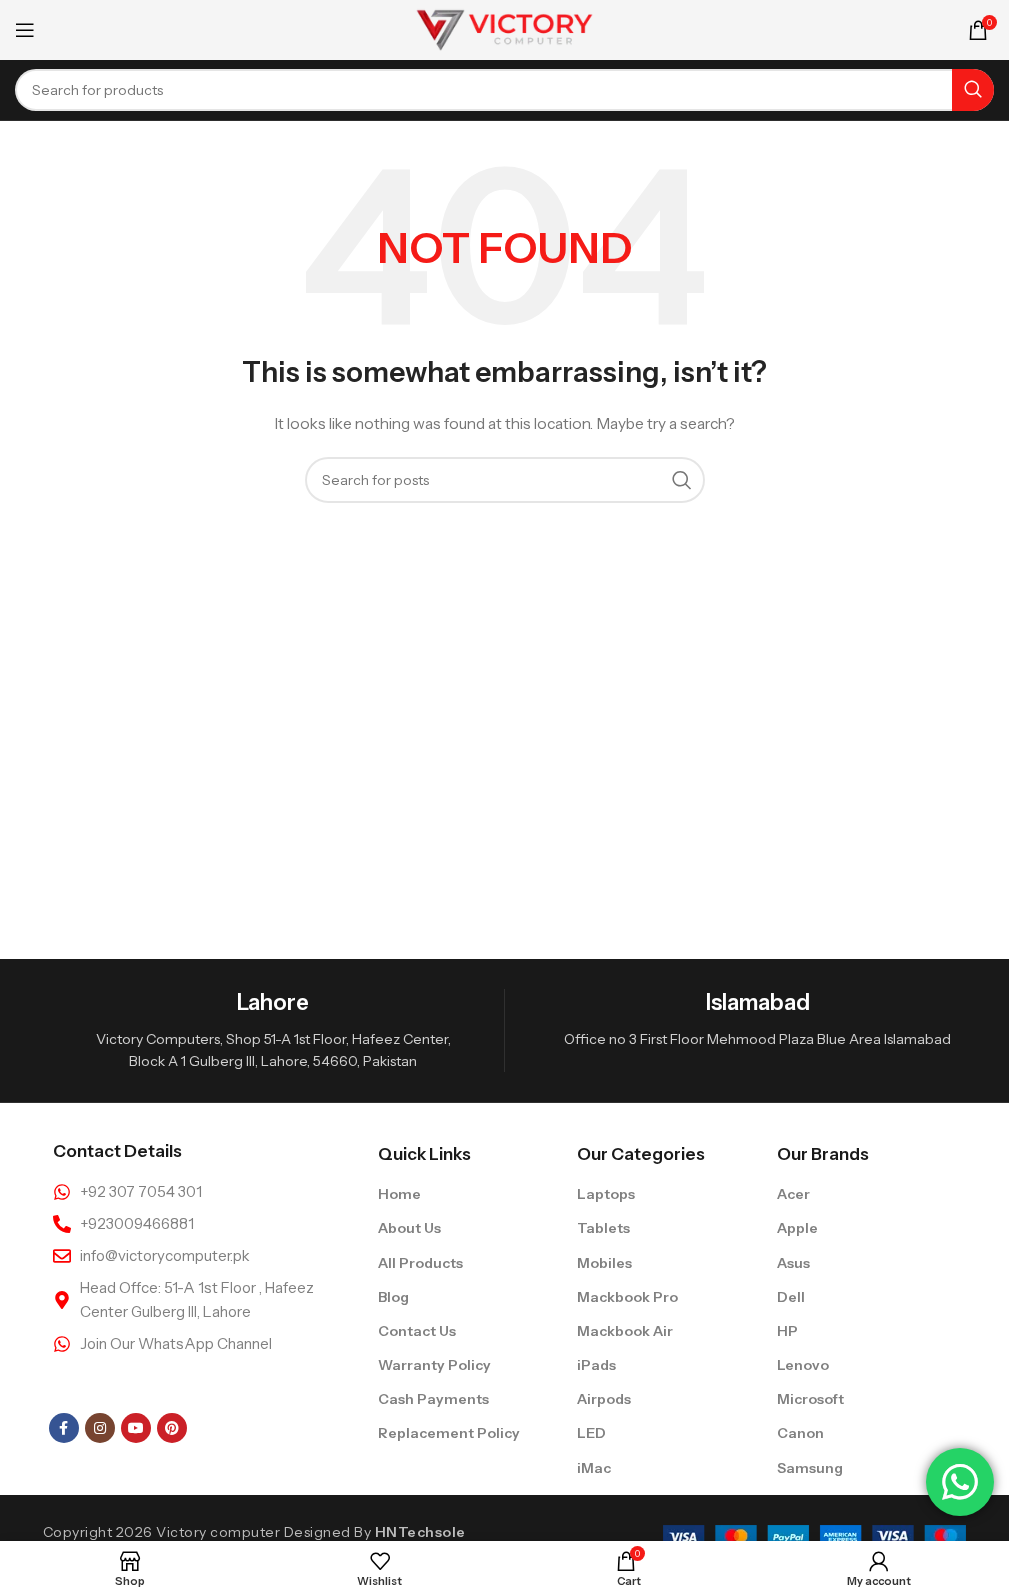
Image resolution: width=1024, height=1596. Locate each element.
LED (591, 1433)
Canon (800, 1433)
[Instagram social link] (100, 1428)
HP (787, 1331)
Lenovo (803, 1365)
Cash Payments (433, 1399)
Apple (797, 1228)
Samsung (810, 1468)
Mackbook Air (625, 1331)
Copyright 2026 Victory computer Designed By (254, 1532)
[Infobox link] (273, 1030)
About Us (409, 1228)
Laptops (606, 1194)
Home (399, 1194)
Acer (793, 1194)
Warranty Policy (434, 1365)
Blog (393, 1297)
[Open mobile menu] (25, 30)
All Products (420, 1263)
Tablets (603, 1228)
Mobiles (604, 1263)
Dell (791, 1297)
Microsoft (810, 1399)
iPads (596, 1365)
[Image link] (814, 1536)
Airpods (604, 1399)
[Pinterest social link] (172, 1428)
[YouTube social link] (136, 1428)
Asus (793, 1263)
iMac (594, 1468)
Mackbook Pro (627, 1297)
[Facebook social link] (64, 1428)
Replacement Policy (449, 1433)
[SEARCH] (973, 90)
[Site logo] (504, 29)
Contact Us (417, 1331)
